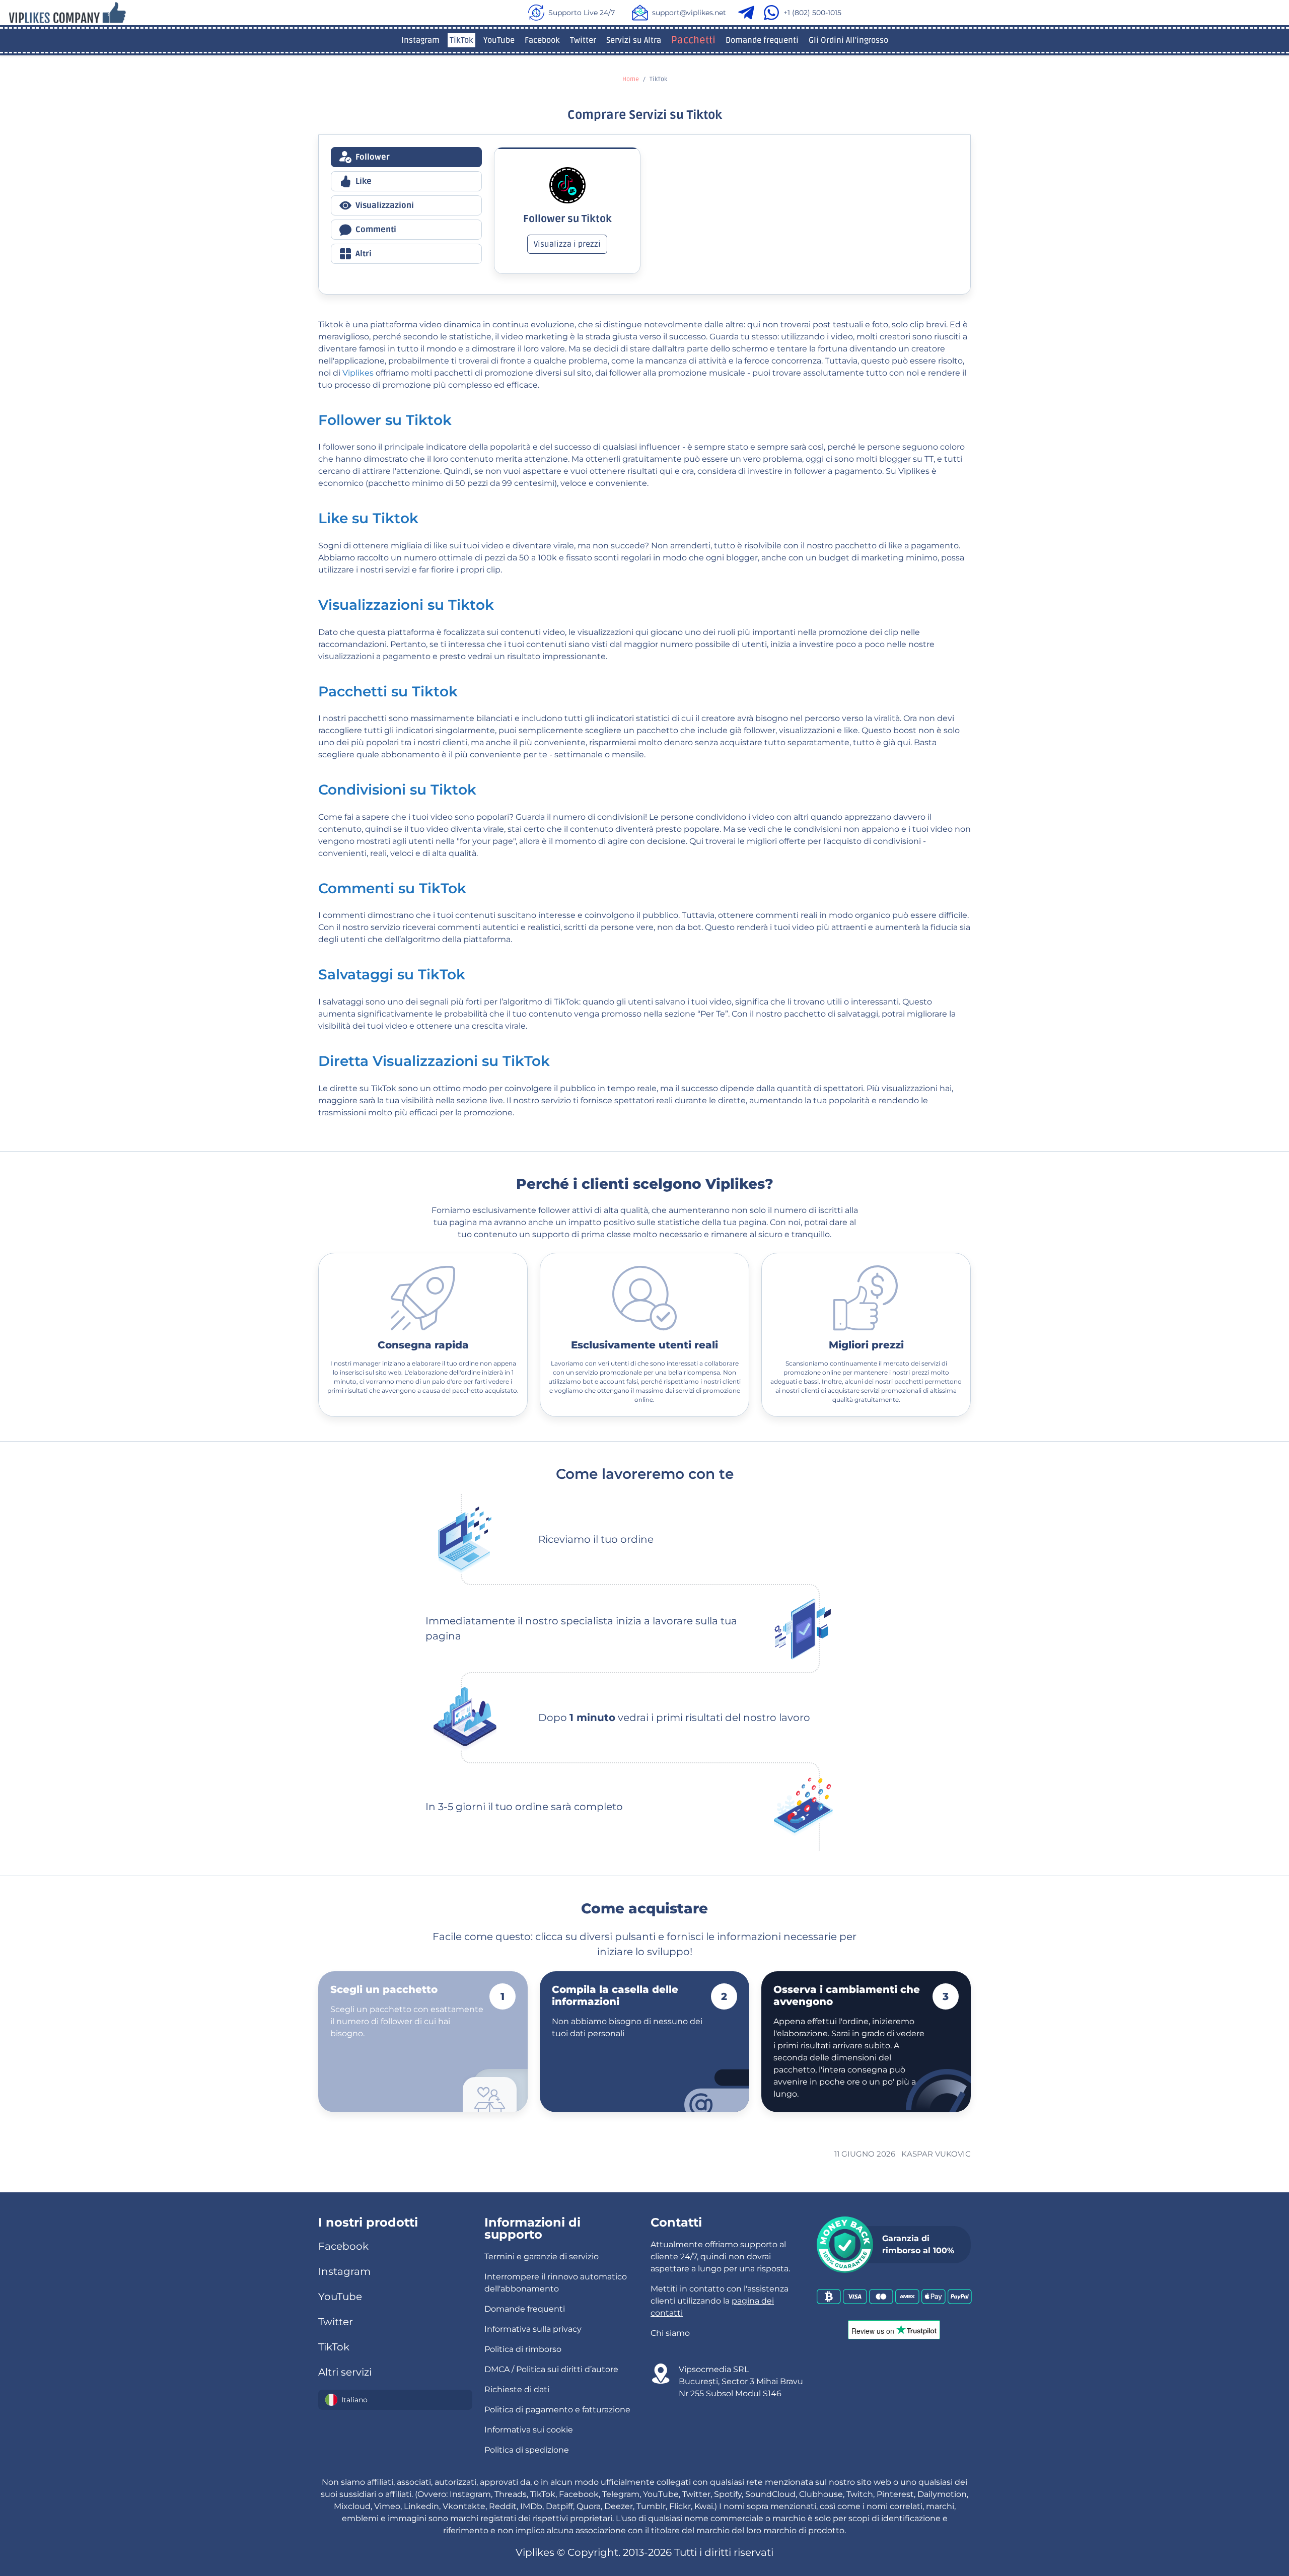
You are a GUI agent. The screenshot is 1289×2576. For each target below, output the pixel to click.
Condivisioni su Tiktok (397, 790)
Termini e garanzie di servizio (542, 2257)
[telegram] (748, 13)
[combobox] (395, 2400)
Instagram (420, 40)
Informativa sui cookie (529, 2430)
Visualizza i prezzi (567, 244)
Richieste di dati (517, 2389)
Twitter (583, 40)
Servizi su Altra (634, 40)
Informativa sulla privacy (533, 2329)
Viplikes (358, 373)
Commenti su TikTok (392, 888)
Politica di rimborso (523, 2349)
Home (631, 79)
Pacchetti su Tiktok (388, 691)
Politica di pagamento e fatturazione (557, 2410)
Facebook (542, 40)
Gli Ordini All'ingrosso (848, 40)
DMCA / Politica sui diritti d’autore (551, 2369)
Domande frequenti (762, 40)
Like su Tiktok (368, 518)
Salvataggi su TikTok (392, 974)
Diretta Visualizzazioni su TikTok (434, 1061)
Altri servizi (345, 2372)
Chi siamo (670, 2333)
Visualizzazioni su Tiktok (406, 605)
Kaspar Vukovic (936, 2154)
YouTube (499, 40)
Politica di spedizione (527, 2450)
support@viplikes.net (689, 13)
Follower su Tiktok (385, 420)
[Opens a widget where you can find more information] (1220, 2518)
